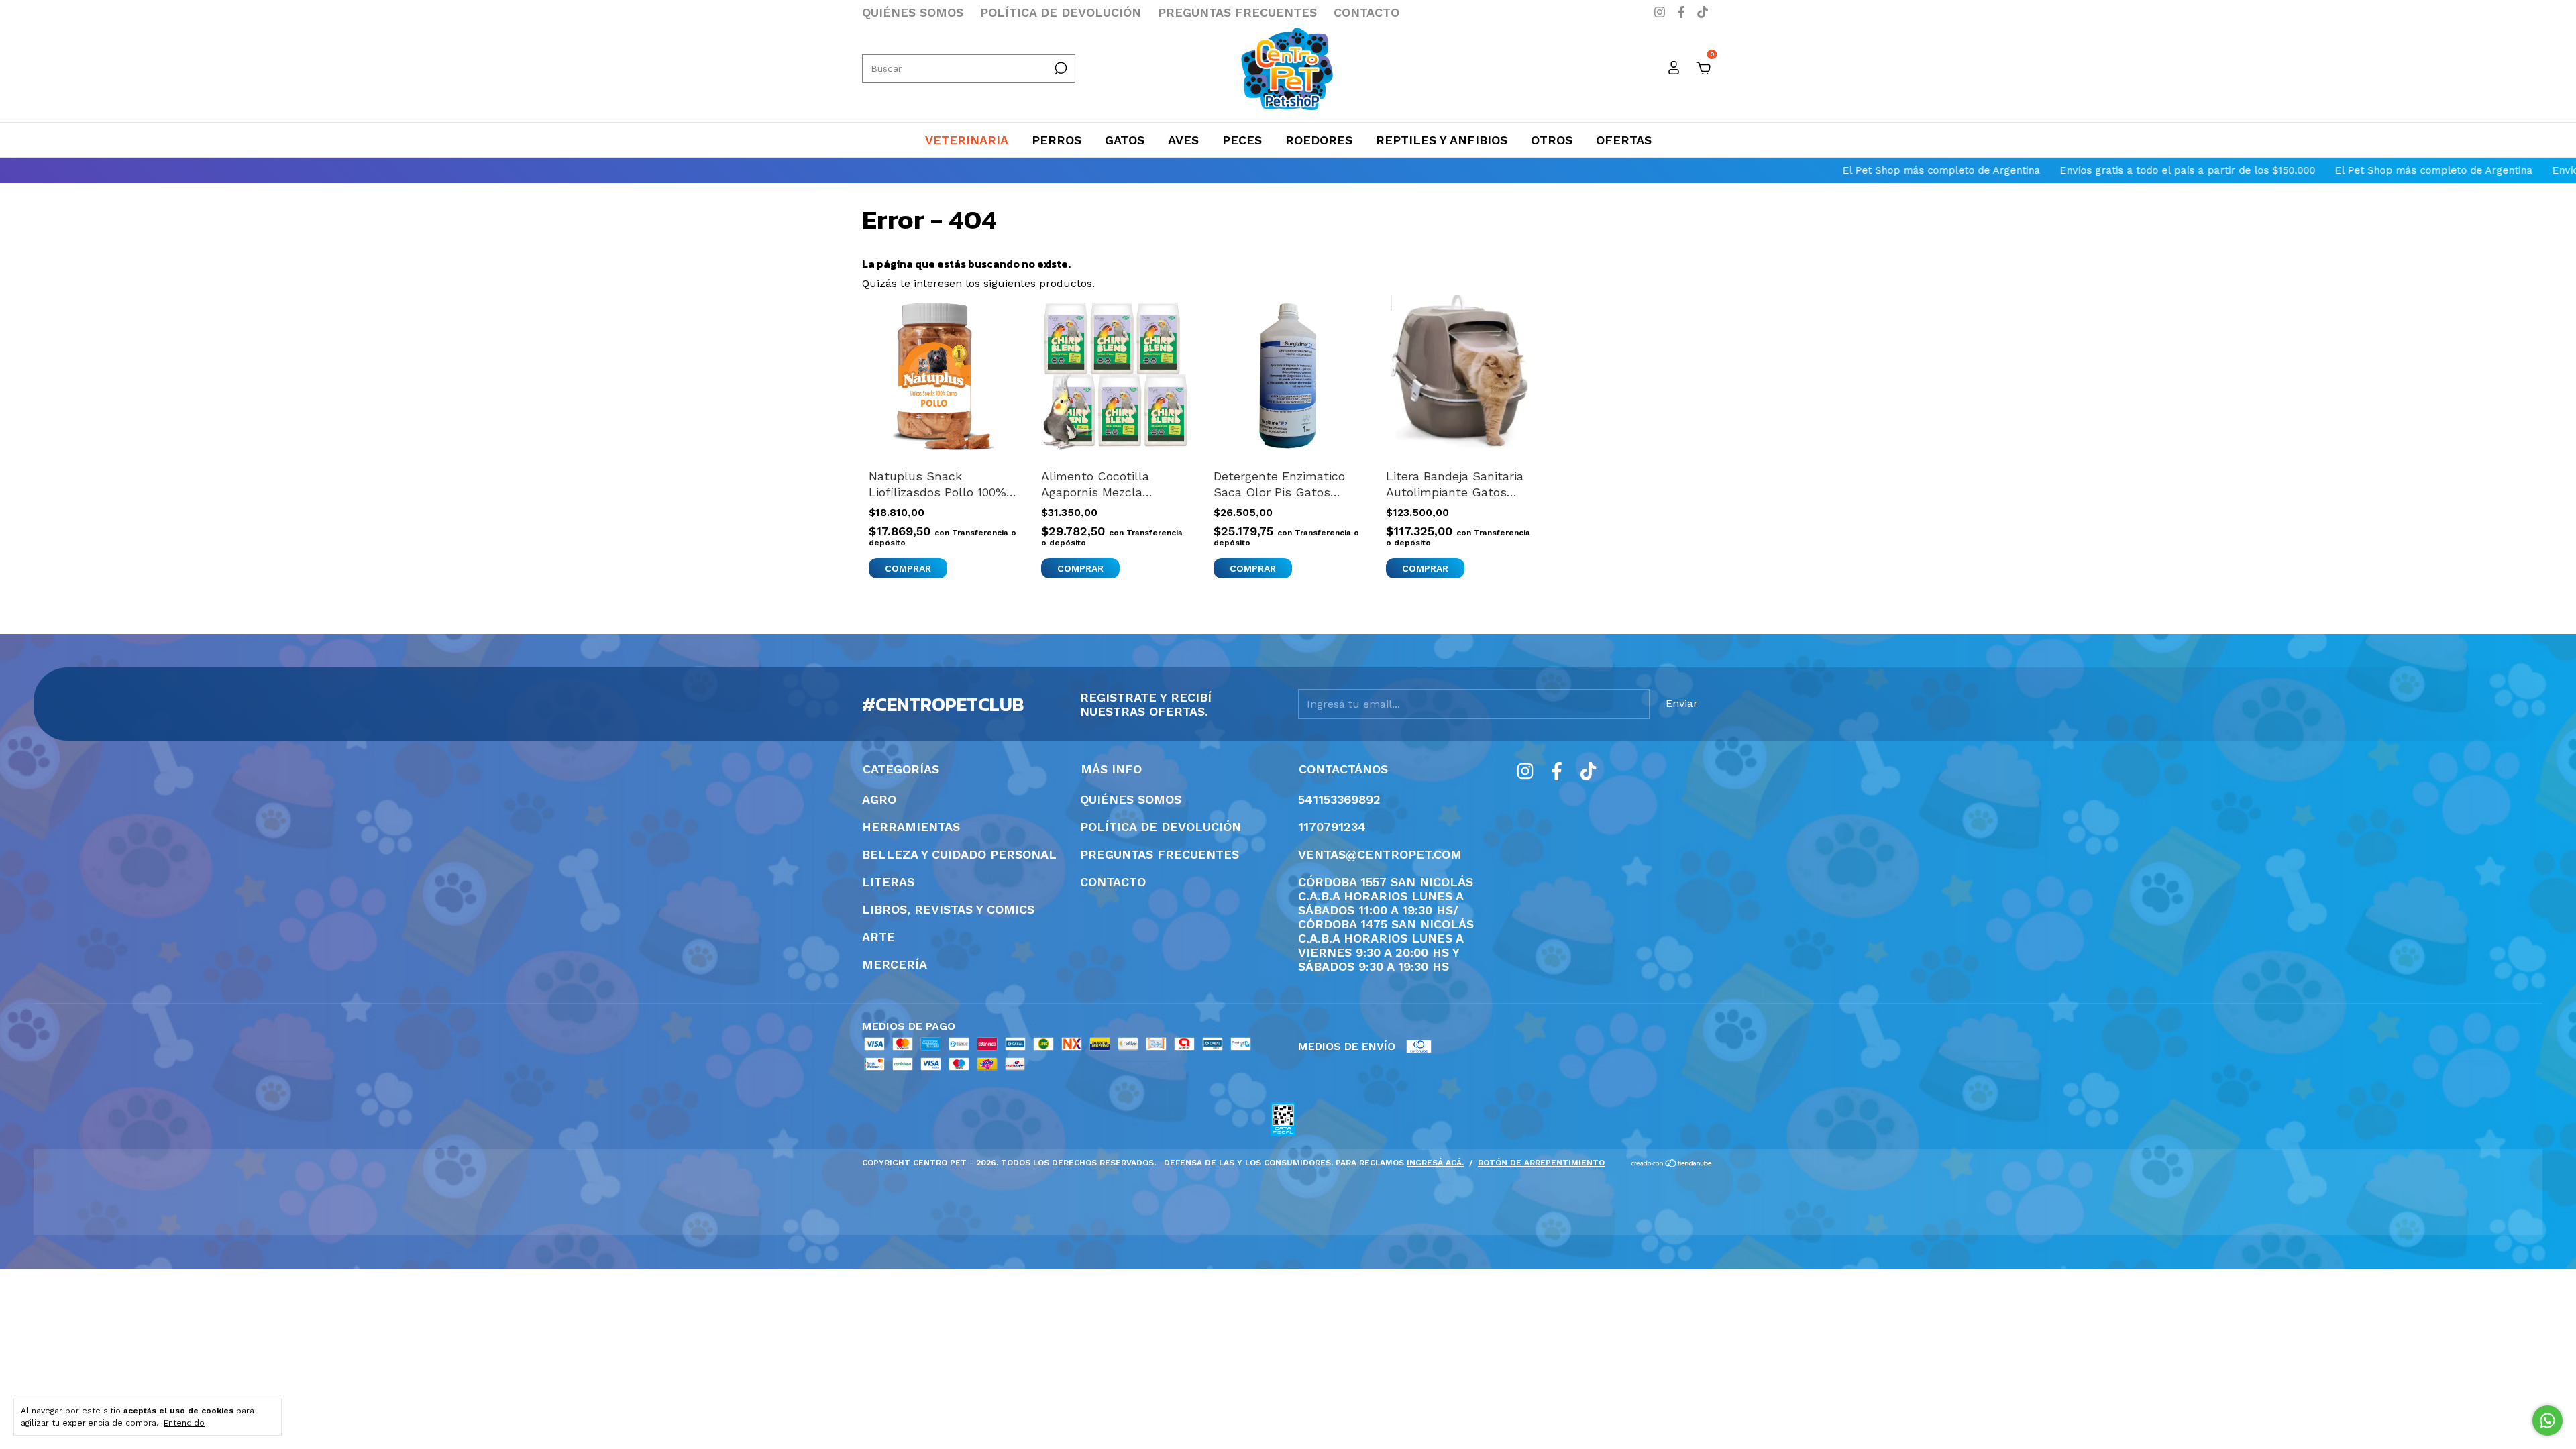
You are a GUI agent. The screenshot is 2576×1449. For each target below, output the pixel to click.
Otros (1552, 140)
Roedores (1319, 140)
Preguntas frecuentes (1237, 12)
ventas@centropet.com (1380, 854)
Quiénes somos (913, 12)
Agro (879, 799)
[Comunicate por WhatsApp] (2547, 1420)
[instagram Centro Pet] (1662, 12)
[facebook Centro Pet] (1683, 12)
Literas (888, 882)
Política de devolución (1061, 12)
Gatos (1125, 140)
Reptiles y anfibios (1442, 140)
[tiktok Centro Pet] (1703, 12)
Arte (878, 937)
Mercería (895, 964)
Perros (1057, 140)
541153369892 (1339, 799)
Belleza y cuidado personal (959, 854)
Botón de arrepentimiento (1541, 1163)
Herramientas (911, 827)
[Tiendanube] (1672, 1164)
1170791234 (1332, 827)
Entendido (184, 1423)
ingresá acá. (1435, 1163)
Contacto (1366, 12)
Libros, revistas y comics (948, 909)
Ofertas (1624, 140)
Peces (1242, 140)
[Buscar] (1060, 68)
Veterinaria (967, 140)
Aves (1183, 140)
